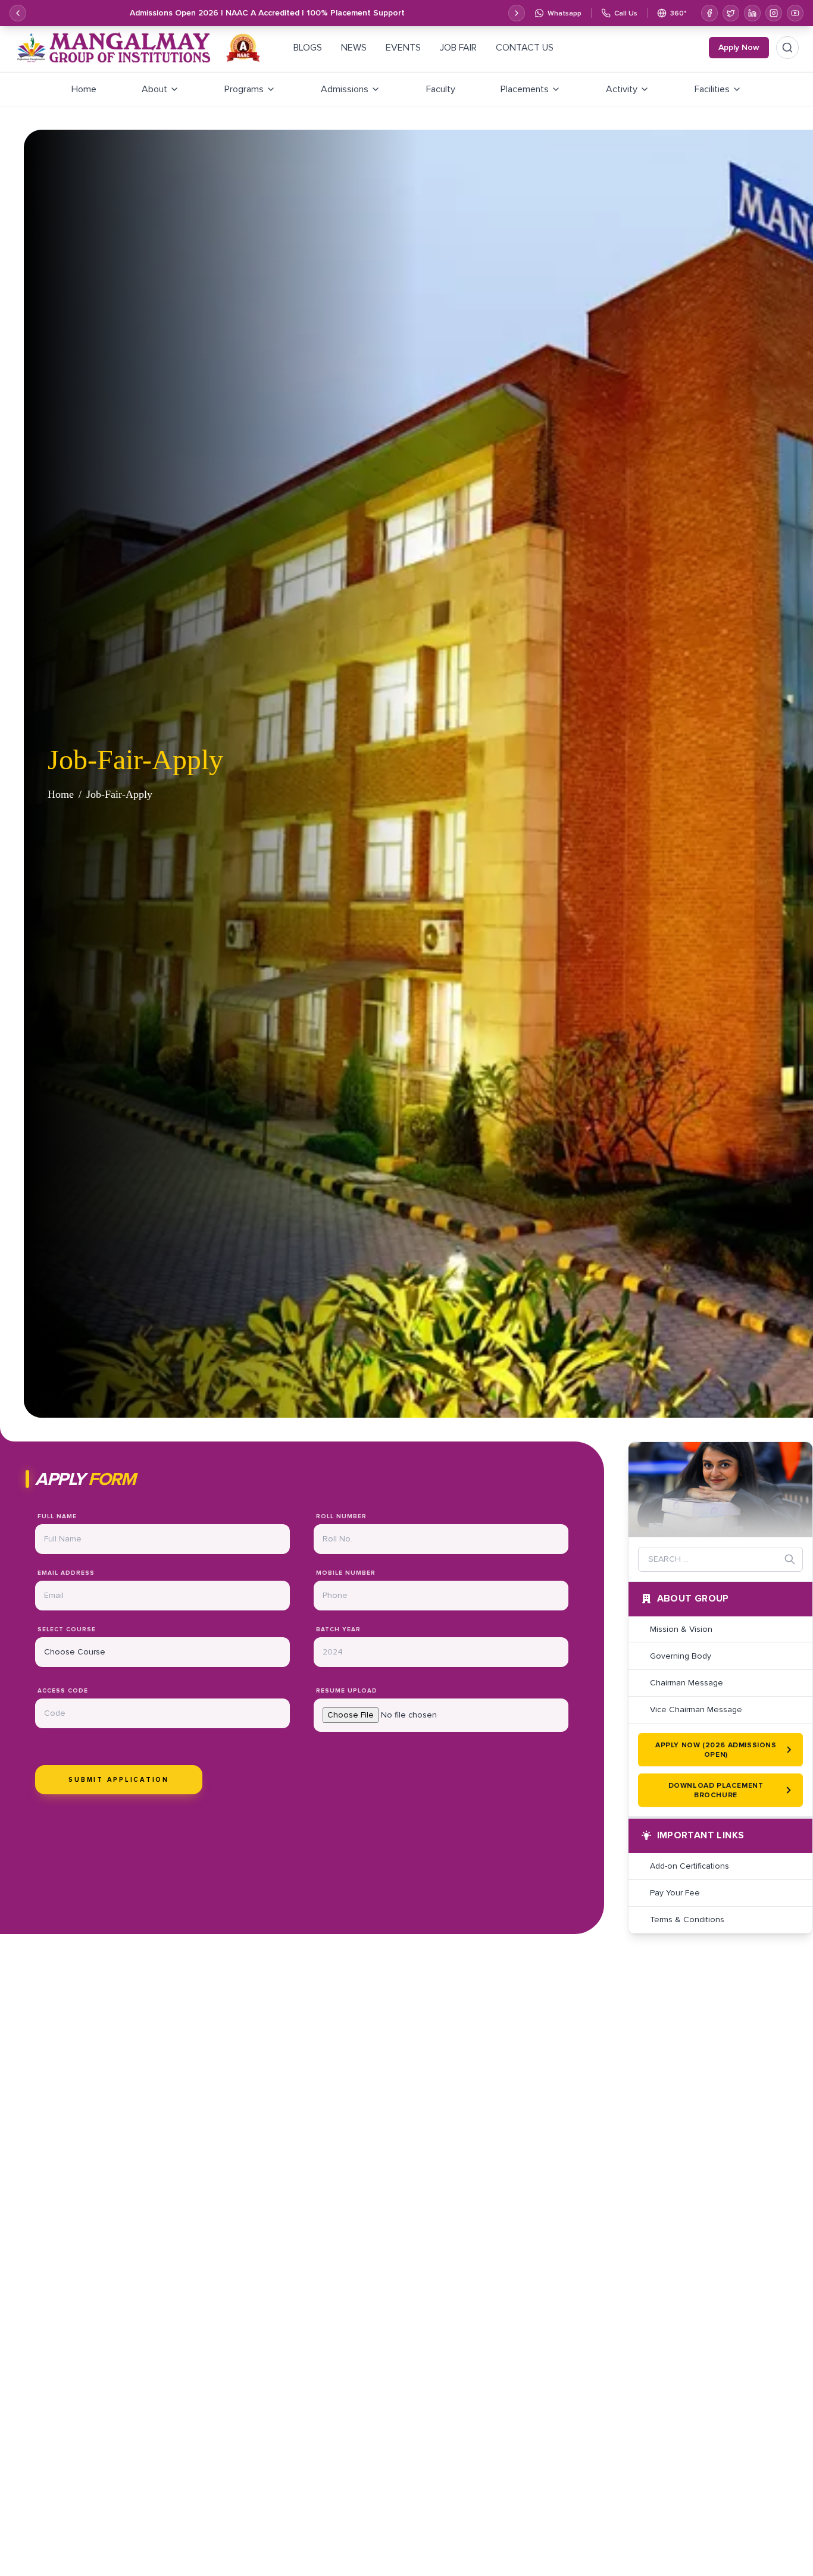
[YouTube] (795, 13)
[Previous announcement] (18, 13)
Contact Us (525, 47)
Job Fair (458, 47)
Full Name (57, 1516)
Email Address (66, 1573)
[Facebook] (709, 13)
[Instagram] (774, 13)
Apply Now (739, 47)
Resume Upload (347, 1690)
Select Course (67, 1629)
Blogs (308, 47)
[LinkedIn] (752, 13)
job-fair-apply (119, 794)
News (354, 47)
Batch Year (338, 1629)
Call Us (626, 13)
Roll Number (341, 1516)
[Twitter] (731, 13)
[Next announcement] (517, 13)
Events (403, 47)
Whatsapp (565, 13)
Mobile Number (346, 1573)
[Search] (787, 48)
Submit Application (119, 1779)
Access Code (63, 1690)
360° (678, 13)
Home (61, 794)
